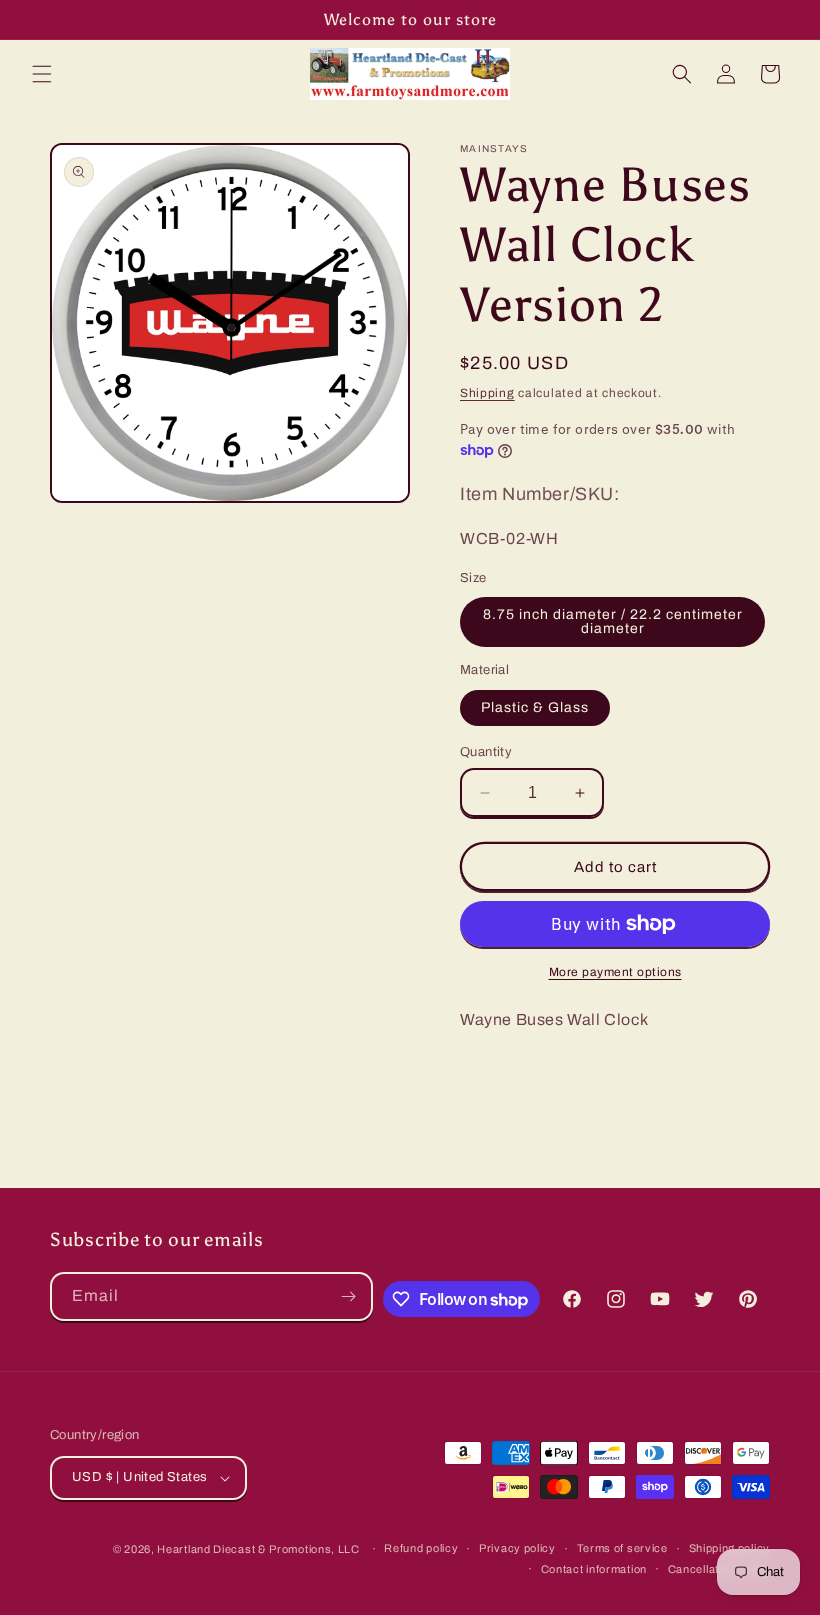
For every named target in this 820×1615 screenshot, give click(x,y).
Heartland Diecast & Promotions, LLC (258, 1549)
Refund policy (421, 1548)
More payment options (615, 972)
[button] (42, 74)
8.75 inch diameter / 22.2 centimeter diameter (613, 621)
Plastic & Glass (535, 707)
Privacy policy (517, 1548)
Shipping (487, 393)
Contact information (594, 1569)
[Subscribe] (349, 1296)
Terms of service (622, 1548)
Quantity (486, 752)
